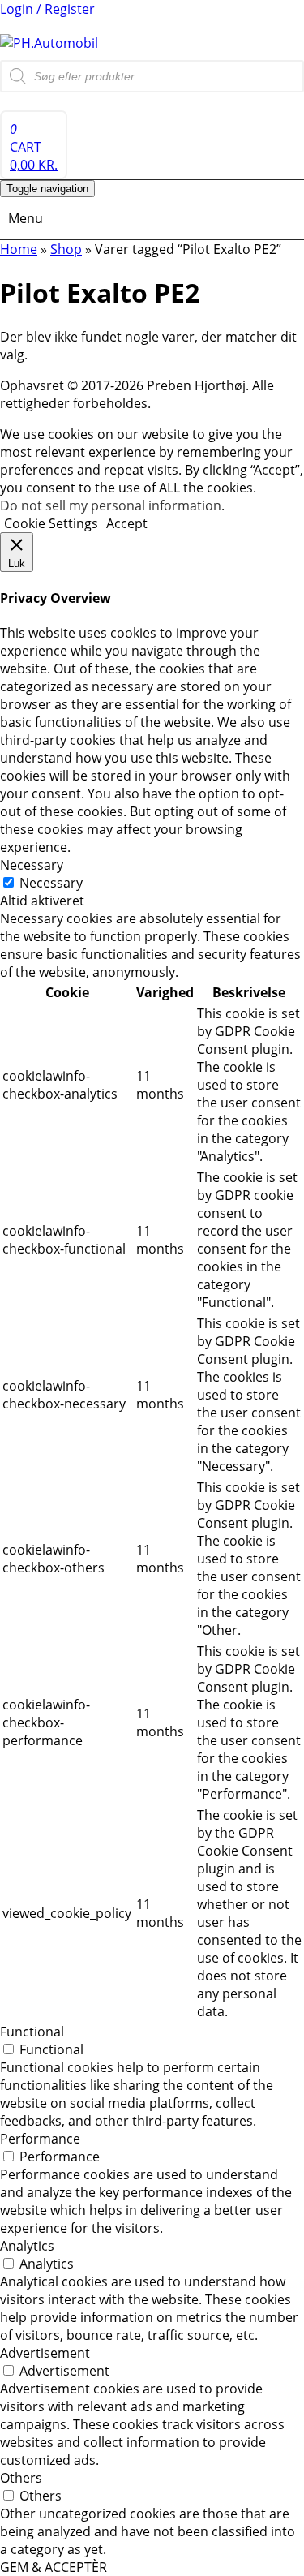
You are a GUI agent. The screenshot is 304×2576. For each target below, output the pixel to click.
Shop (66, 249)
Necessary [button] (32, 865)
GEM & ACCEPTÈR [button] (54, 2567)
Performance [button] (40, 2139)
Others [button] (21, 2478)
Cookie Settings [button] (51, 523)
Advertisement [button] (45, 2353)
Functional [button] (32, 2032)
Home (19, 249)
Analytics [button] (27, 2246)
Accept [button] (127, 523)
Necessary (51, 883)
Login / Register (47, 9)
